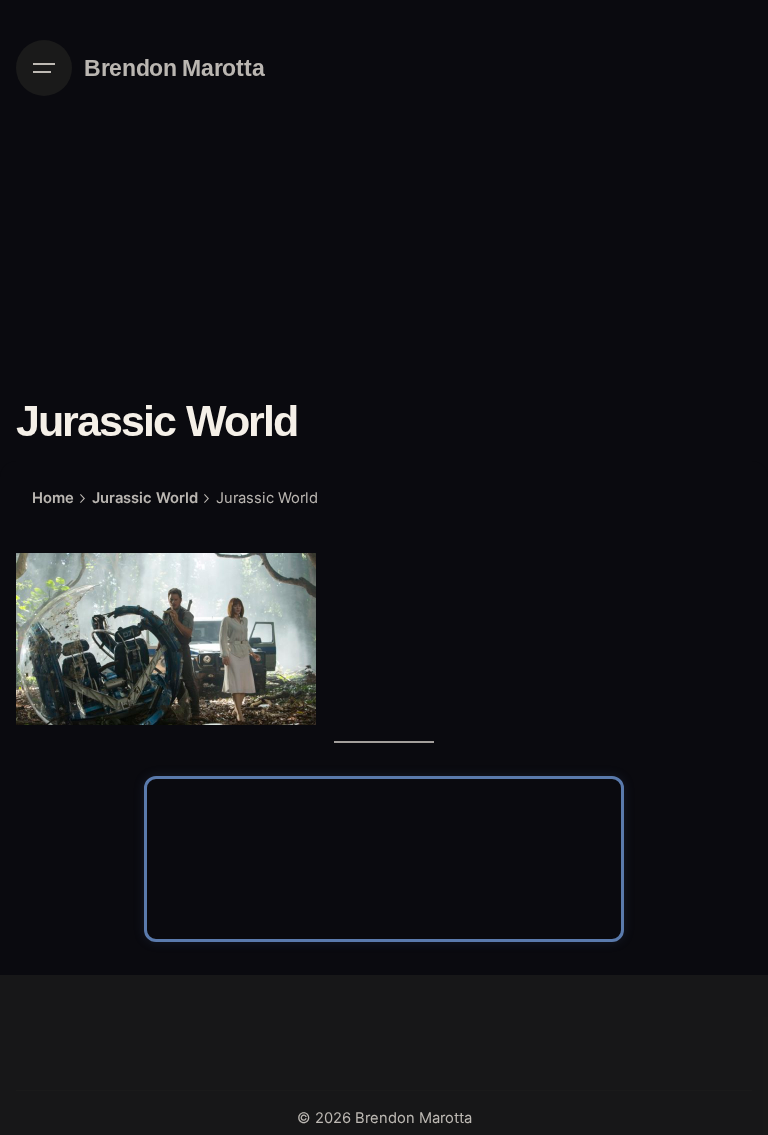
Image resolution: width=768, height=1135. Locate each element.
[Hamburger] (44, 68)
